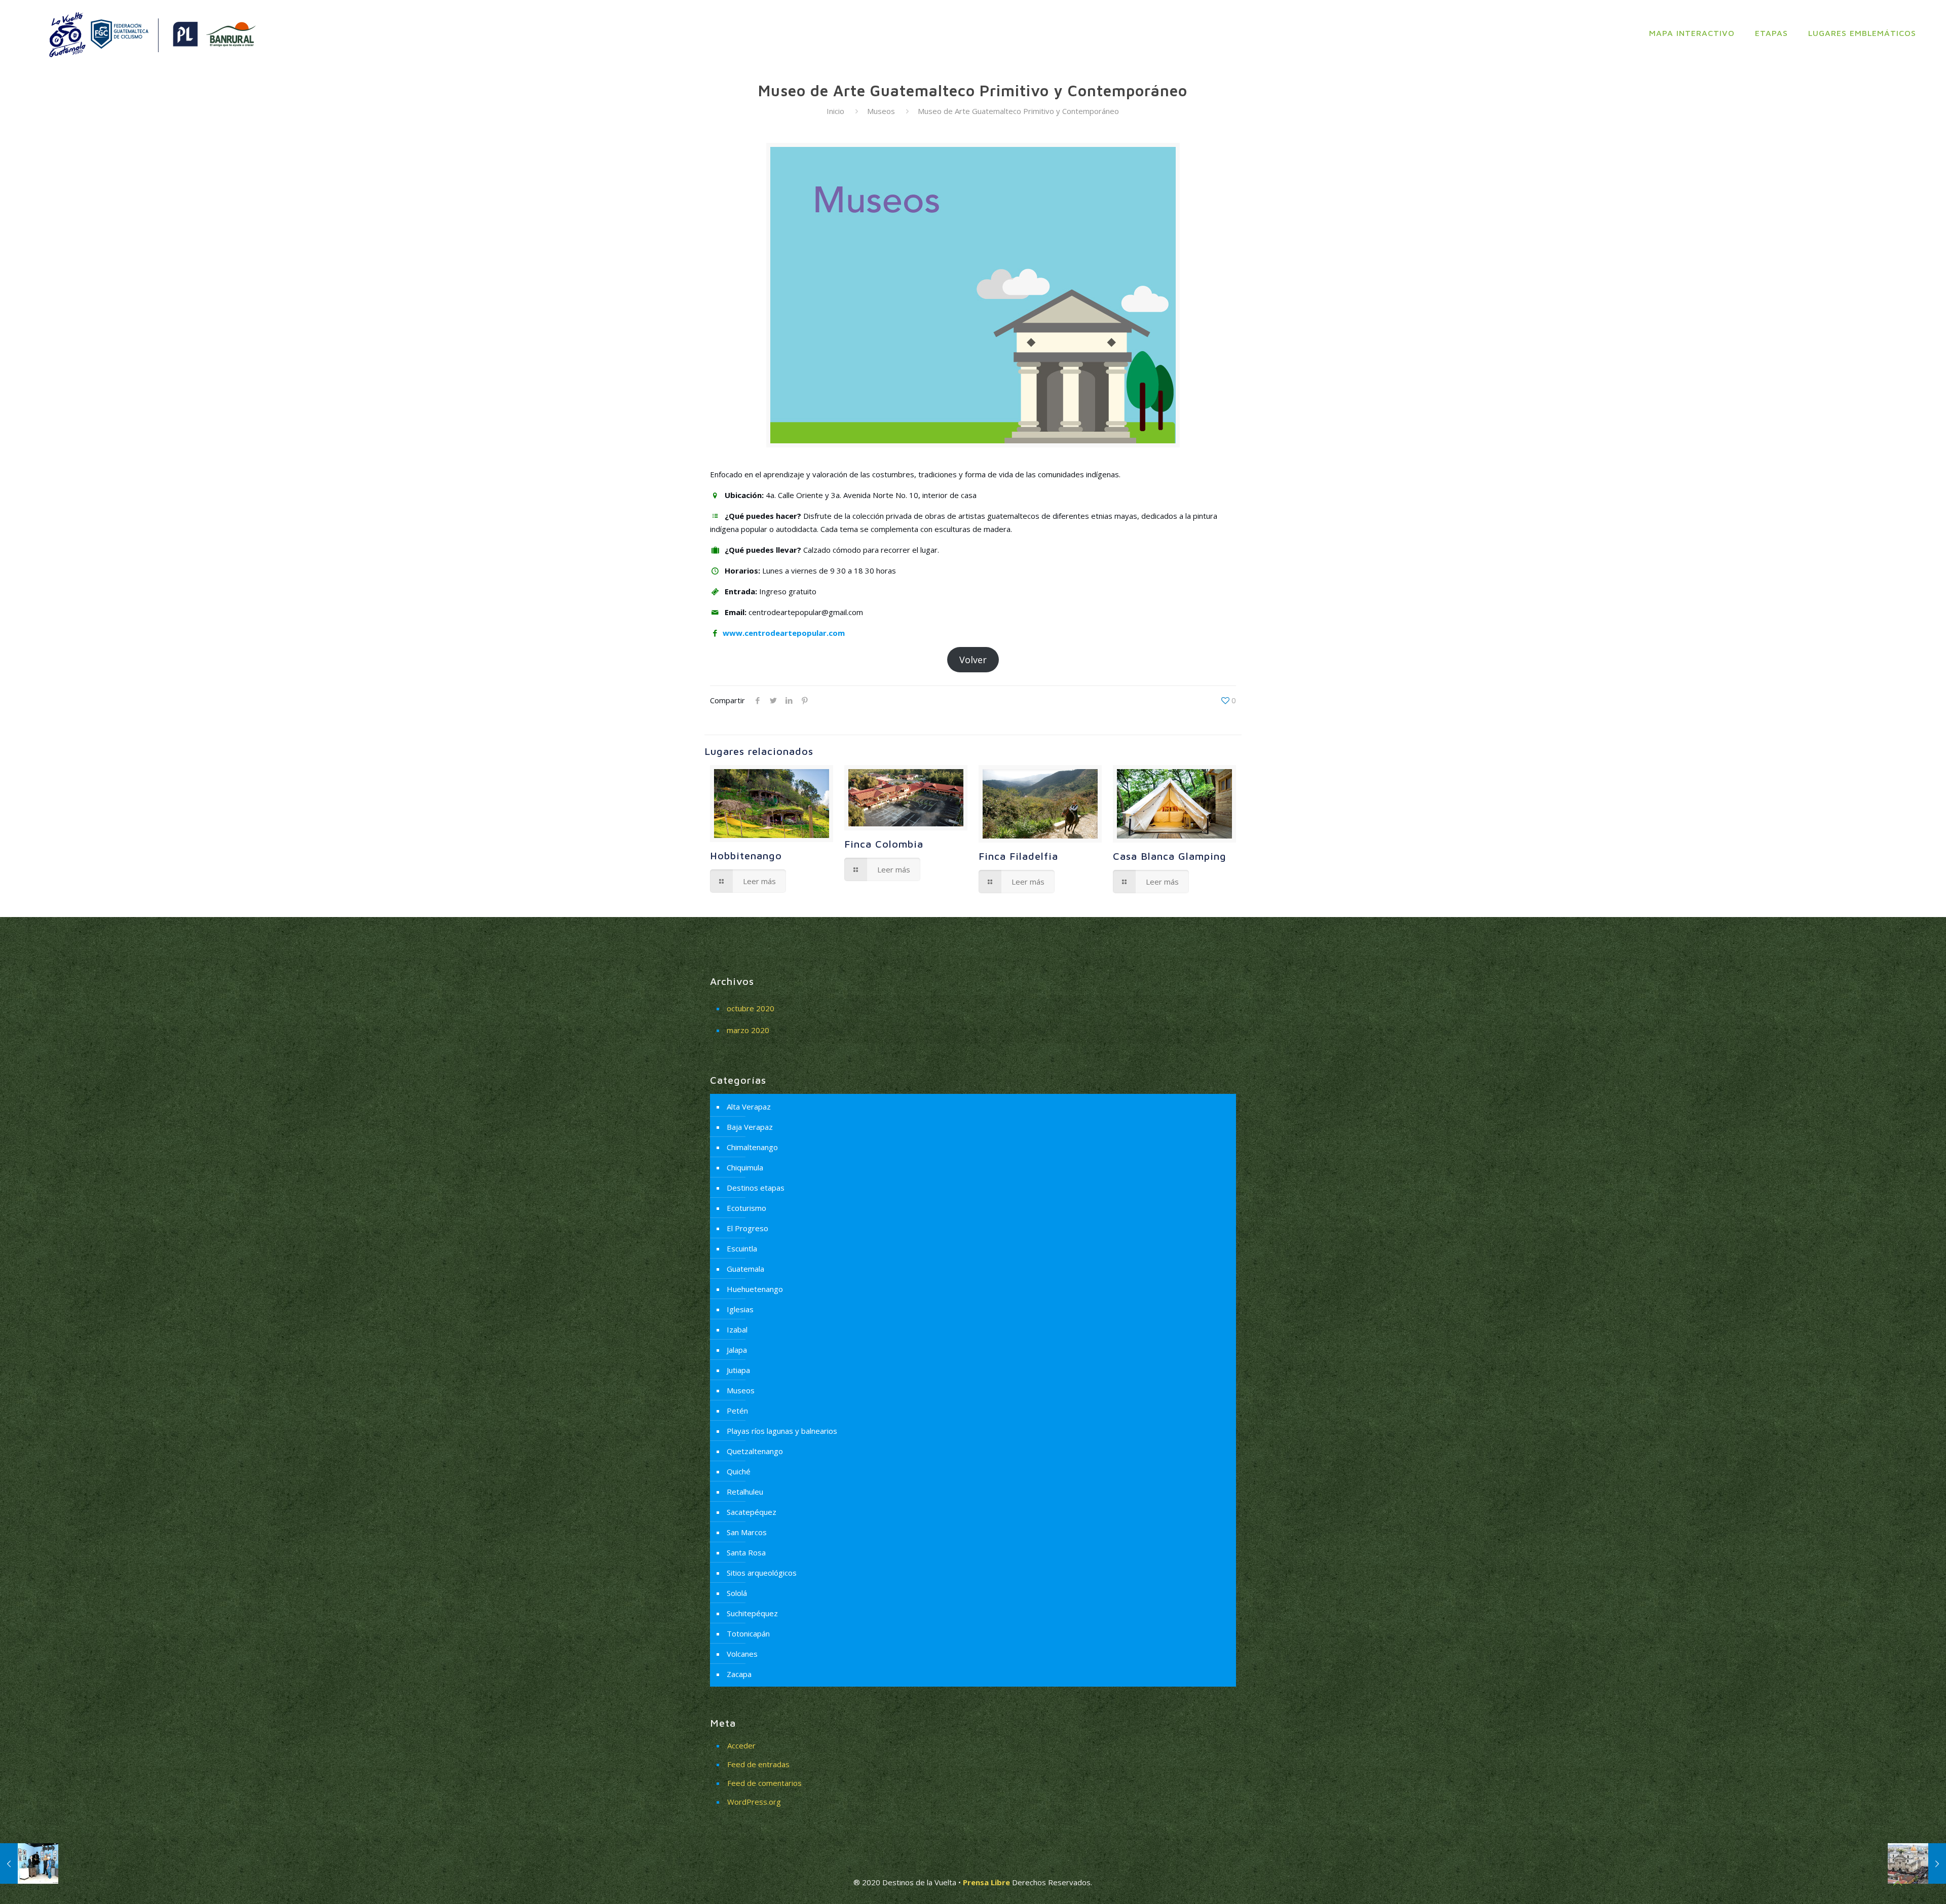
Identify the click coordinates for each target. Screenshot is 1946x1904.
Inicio (835, 111)
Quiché (739, 1471)
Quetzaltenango (755, 1451)
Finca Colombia (884, 844)
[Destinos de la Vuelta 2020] (151, 33)
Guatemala (745, 1269)
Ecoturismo (746, 1208)
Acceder (741, 1745)
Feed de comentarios (764, 1783)
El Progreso (747, 1228)
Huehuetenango (755, 1289)
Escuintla (742, 1248)
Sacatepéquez (752, 1512)
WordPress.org (754, 1802)
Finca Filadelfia (1018, 856)
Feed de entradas (758, 1764)
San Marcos (747, 1532)
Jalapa (737, 1350)
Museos (881, 111)
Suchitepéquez (752, 1613)
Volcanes (742, 1654)
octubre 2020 (751, 1008)
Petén (737, 1411)
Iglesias (740, 1309)
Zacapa (739, 1674)
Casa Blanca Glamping (1170, 856)
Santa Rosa (746, 1552)
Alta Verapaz (749, 1107)
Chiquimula (745, 1167)
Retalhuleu (745, 1492)
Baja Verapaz (750, 1127)
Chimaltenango (752, 1147)
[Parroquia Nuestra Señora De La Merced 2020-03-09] (1917, 1863)
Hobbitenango (746, 855)
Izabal (737, 1329)
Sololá (737, 1593)
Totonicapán (748, 1633)
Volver (973, 660)
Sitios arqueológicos (762, 1573)
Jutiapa (738, 1370)
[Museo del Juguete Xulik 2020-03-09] (29, 1863)
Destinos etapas (756, 1188)
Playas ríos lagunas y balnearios (782, 1431)
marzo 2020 (748, 1030)
